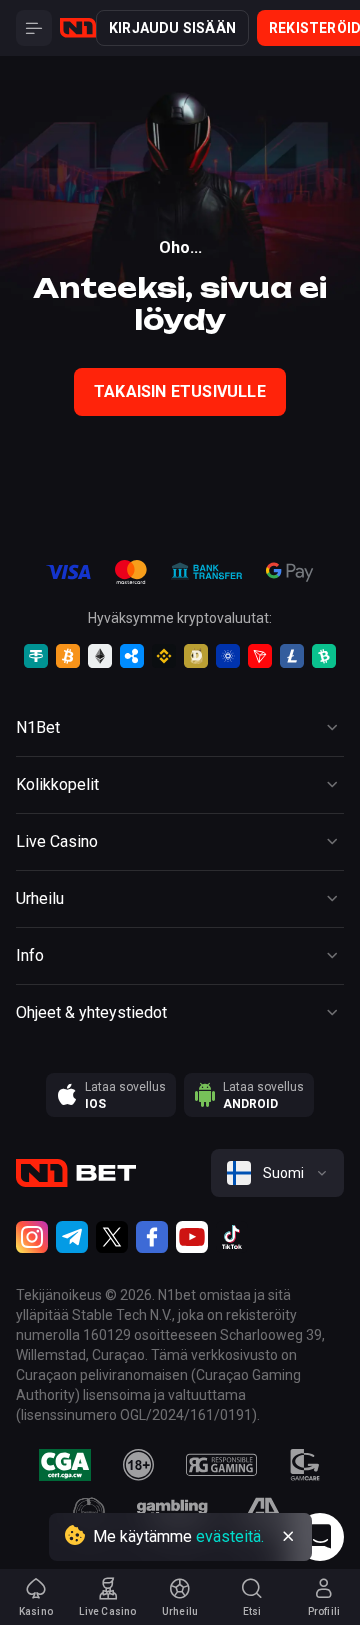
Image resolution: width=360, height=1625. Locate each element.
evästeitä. (230, 1536)
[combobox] (277, 1173)
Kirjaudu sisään (172, 28)
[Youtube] (192, 1237)
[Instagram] (32, 1237)
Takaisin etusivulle (180, 391)
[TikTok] (232, 1237)
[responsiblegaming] (221, 1465)
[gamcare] (305, 1465)
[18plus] (139, 1465)
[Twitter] (112, 1237)
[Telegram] (72, 1237)
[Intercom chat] (320, 1537)
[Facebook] (152, 1237)
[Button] (34, 28)
